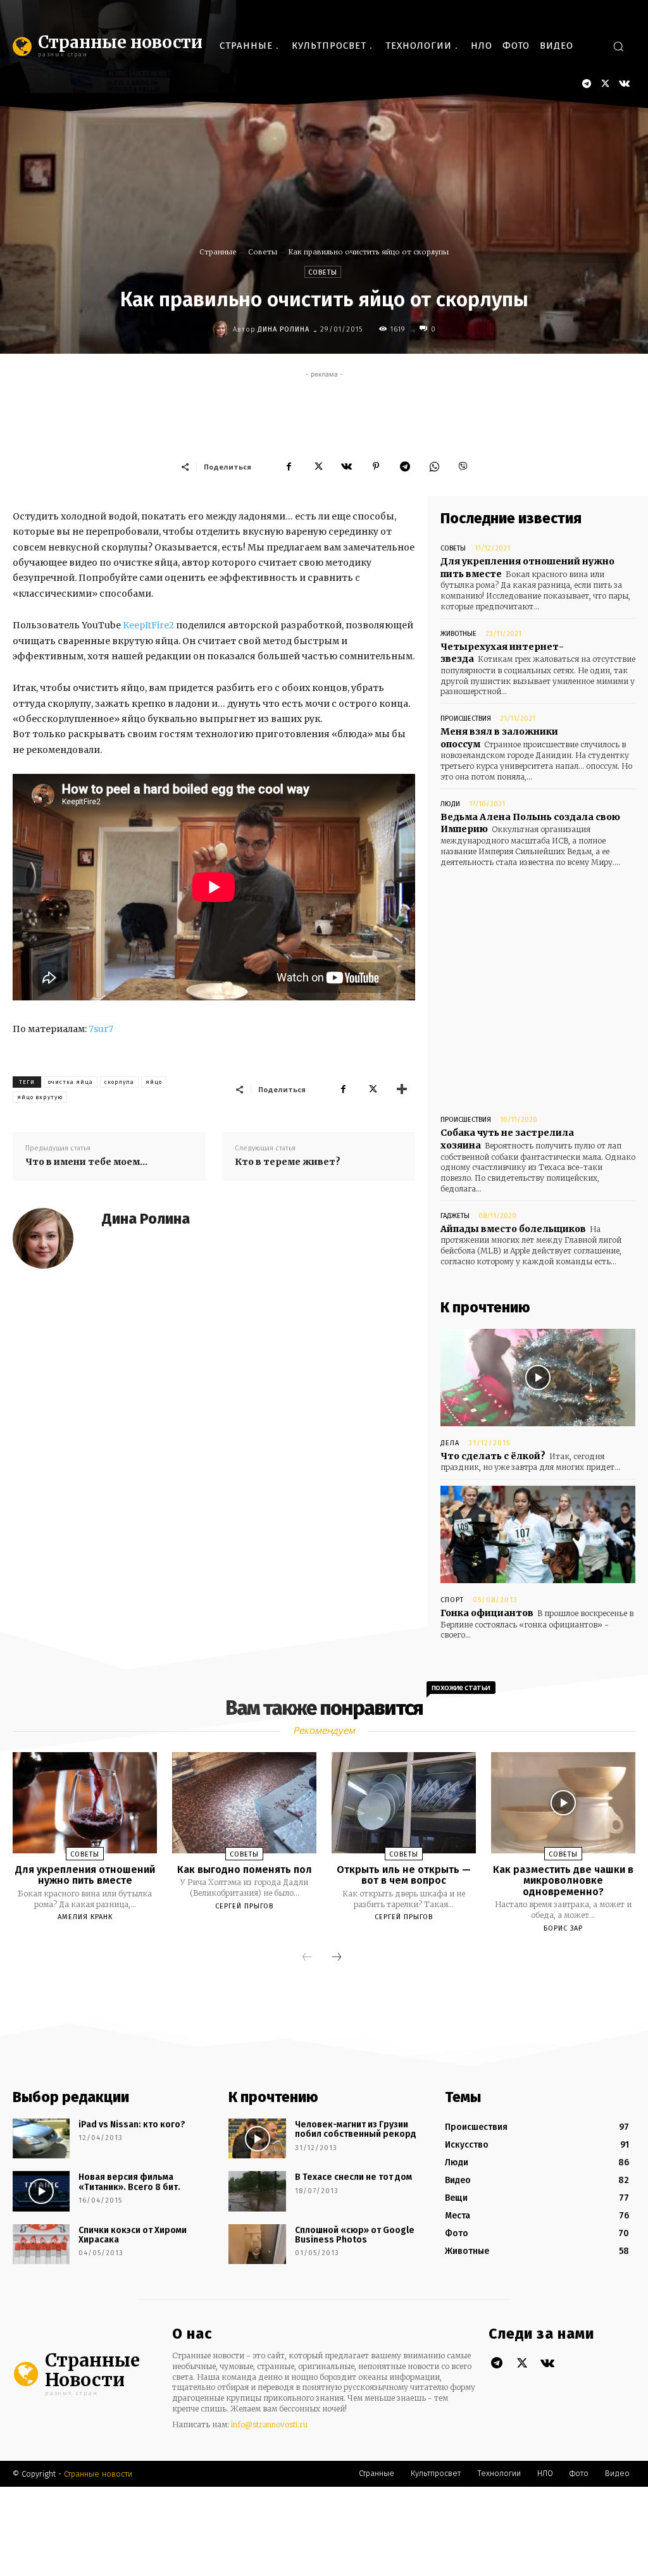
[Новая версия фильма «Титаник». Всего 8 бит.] (41, 2191)
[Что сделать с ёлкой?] (538, 1378)
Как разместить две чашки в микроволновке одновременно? (563, 1881)
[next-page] (337, 1958)
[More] (402, 1089)
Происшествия (466, 719)
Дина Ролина (283, 329)
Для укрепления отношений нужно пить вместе (85, 1875)
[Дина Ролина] (223, 329)
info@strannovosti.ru (269, 2424)
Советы (263, 252)
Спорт (452, 1600)
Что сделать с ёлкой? (493, 1456)
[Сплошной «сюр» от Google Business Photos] (257, 2244)
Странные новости (98, 2474)
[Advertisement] (324, 409)
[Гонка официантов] (538, 1534)
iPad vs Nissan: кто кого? (132, 2125)
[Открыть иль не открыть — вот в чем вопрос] (404, 1802)
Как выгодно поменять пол (245, 1870)
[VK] (347, 466)
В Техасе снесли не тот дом (353, 2177)
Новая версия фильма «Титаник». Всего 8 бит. (129, 2182)
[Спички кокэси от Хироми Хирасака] (41, 2244)
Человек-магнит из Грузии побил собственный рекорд (356, 2129)
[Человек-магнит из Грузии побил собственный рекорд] (257, 2138)
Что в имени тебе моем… (86, 1162)
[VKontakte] (624, 84)
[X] (605, 84)
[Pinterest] (376, 466)
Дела (450, 1443)
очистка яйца (71, 1082)
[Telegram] (586, 84)
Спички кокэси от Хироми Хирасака (133, 2235)
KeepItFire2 (148, 625)
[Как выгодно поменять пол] (244, 1802)
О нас (192, 2334)
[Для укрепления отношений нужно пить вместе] (85, 1802)
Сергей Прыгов (244, 1906)
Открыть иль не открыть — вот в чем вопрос (404, 1875)
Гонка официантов (487, 1613)
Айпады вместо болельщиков (513, 1229)
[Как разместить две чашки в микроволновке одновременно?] (563, 1802)
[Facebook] (289, 466)
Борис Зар (563, 1928)
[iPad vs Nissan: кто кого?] (41, 2138)
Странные (218, 252)
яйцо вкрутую (40, 1097)
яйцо (154, 1082)
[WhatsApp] (434, 466)
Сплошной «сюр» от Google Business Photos (355, 2235)
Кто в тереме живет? (288, 1162)
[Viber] (463, 466)
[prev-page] (307, 1958)
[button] (618, 46)
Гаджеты (455, 1216)
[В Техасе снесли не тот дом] (257, 2191)
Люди (450, 804)
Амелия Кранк (85, 1917)
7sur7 (101, 1029)
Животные (458, 634)
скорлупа (119, 1082)
